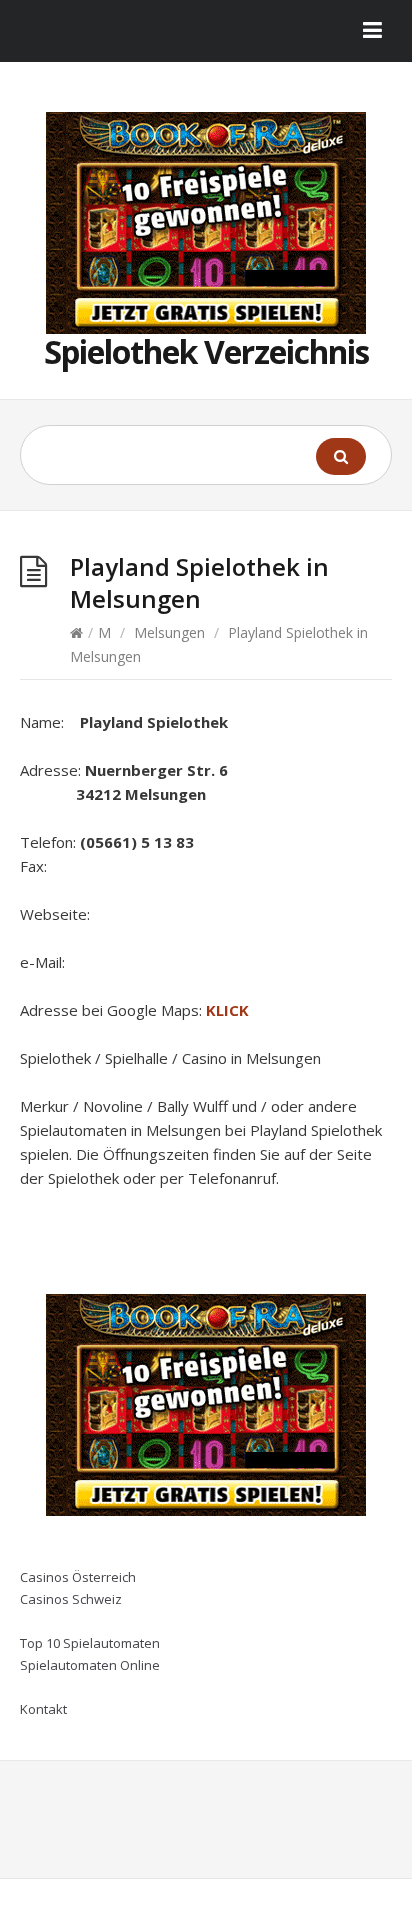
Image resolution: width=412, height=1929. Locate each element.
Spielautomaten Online (90, 1665)
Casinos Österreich (78, 1577)
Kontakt (43, 1709)
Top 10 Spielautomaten (90, 1643)
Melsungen (169, 632)
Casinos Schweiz (71, 1599)
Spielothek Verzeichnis (206, 351)
